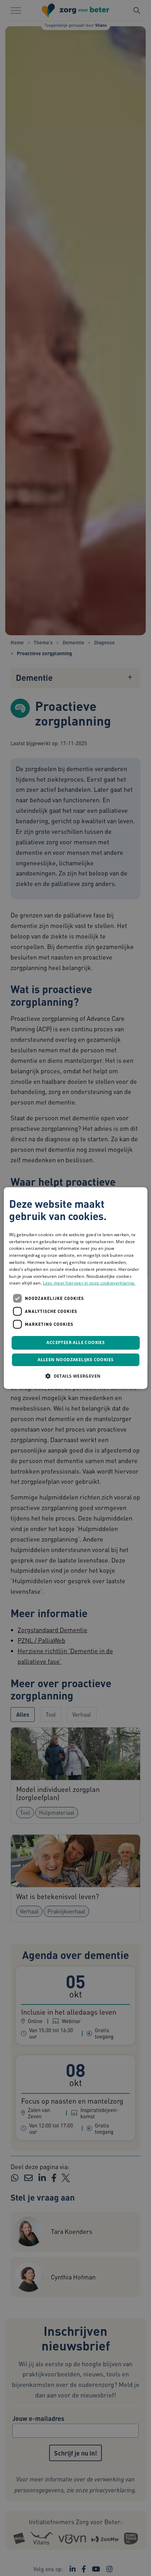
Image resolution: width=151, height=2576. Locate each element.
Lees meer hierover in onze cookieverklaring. (89, 1283)
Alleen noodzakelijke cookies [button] (75, 1360)
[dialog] (76, 1288)
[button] (75, 1376)
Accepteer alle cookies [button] (75, 1342)
